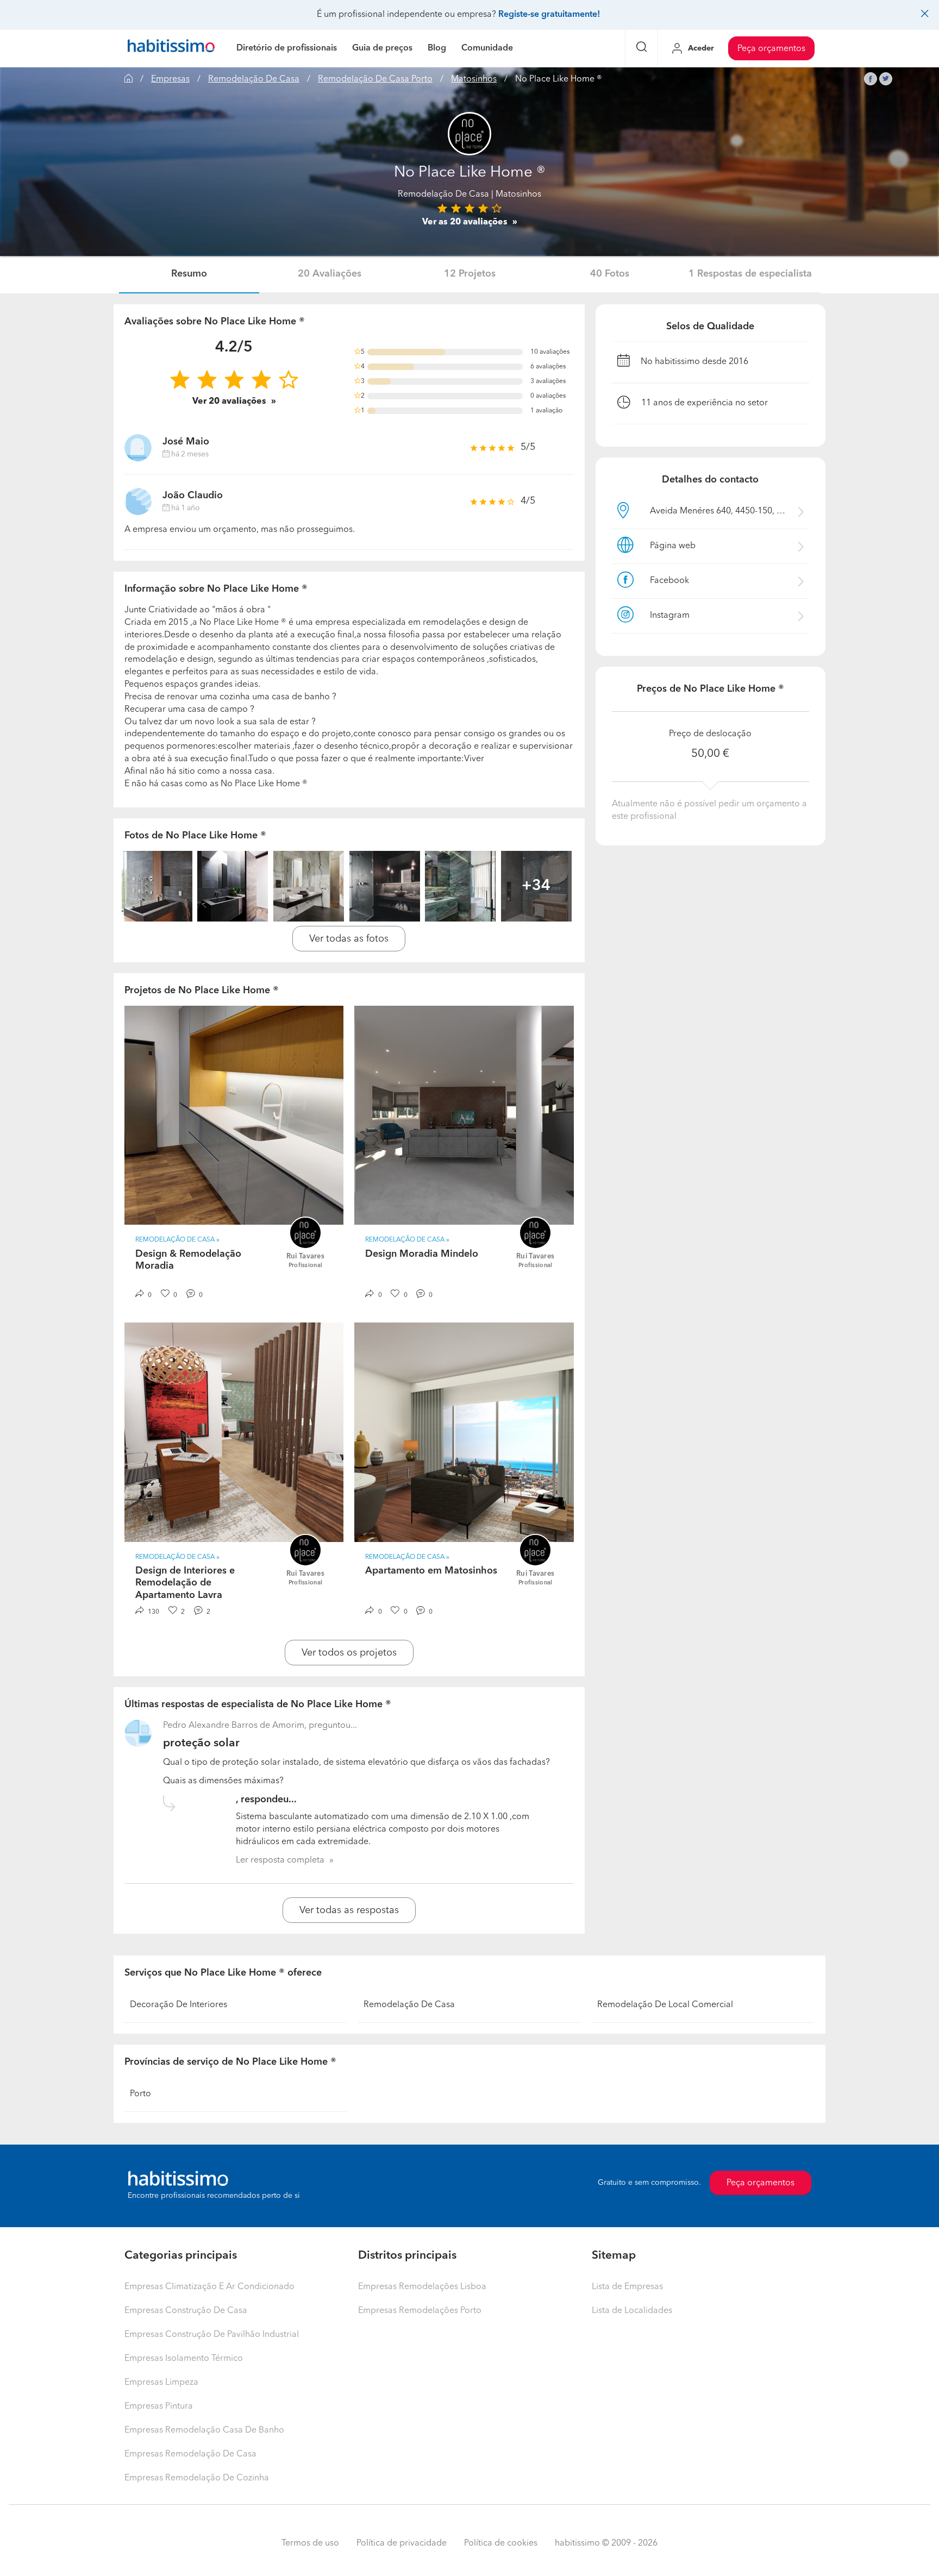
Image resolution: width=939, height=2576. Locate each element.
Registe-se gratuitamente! (549, 15)
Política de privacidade (402, 2543)
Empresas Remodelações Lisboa (422, 2287)
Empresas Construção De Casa (186, 2311)
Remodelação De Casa (254, 79)
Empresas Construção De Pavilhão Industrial (212, 2335)
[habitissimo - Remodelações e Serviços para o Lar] (171, 48)
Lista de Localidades (632, 2311)
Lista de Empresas (627, 2287)
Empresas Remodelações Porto (420, 2311)
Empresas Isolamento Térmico (184, 2359)
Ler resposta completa (280, 1860)
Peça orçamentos (771, 49)
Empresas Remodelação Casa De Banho (204, 2430)
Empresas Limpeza (161, 2383)
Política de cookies (501, 2543)
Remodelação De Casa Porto (375, 79)
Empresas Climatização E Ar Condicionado (209, 2287)
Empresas (170, 79)
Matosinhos (474, 79)
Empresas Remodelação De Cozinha (197, 2478)
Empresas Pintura (159, 2406)
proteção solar (201, 1743)
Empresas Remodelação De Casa (190, 2454)
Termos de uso (310, 2543)
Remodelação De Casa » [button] (177, 1240)
